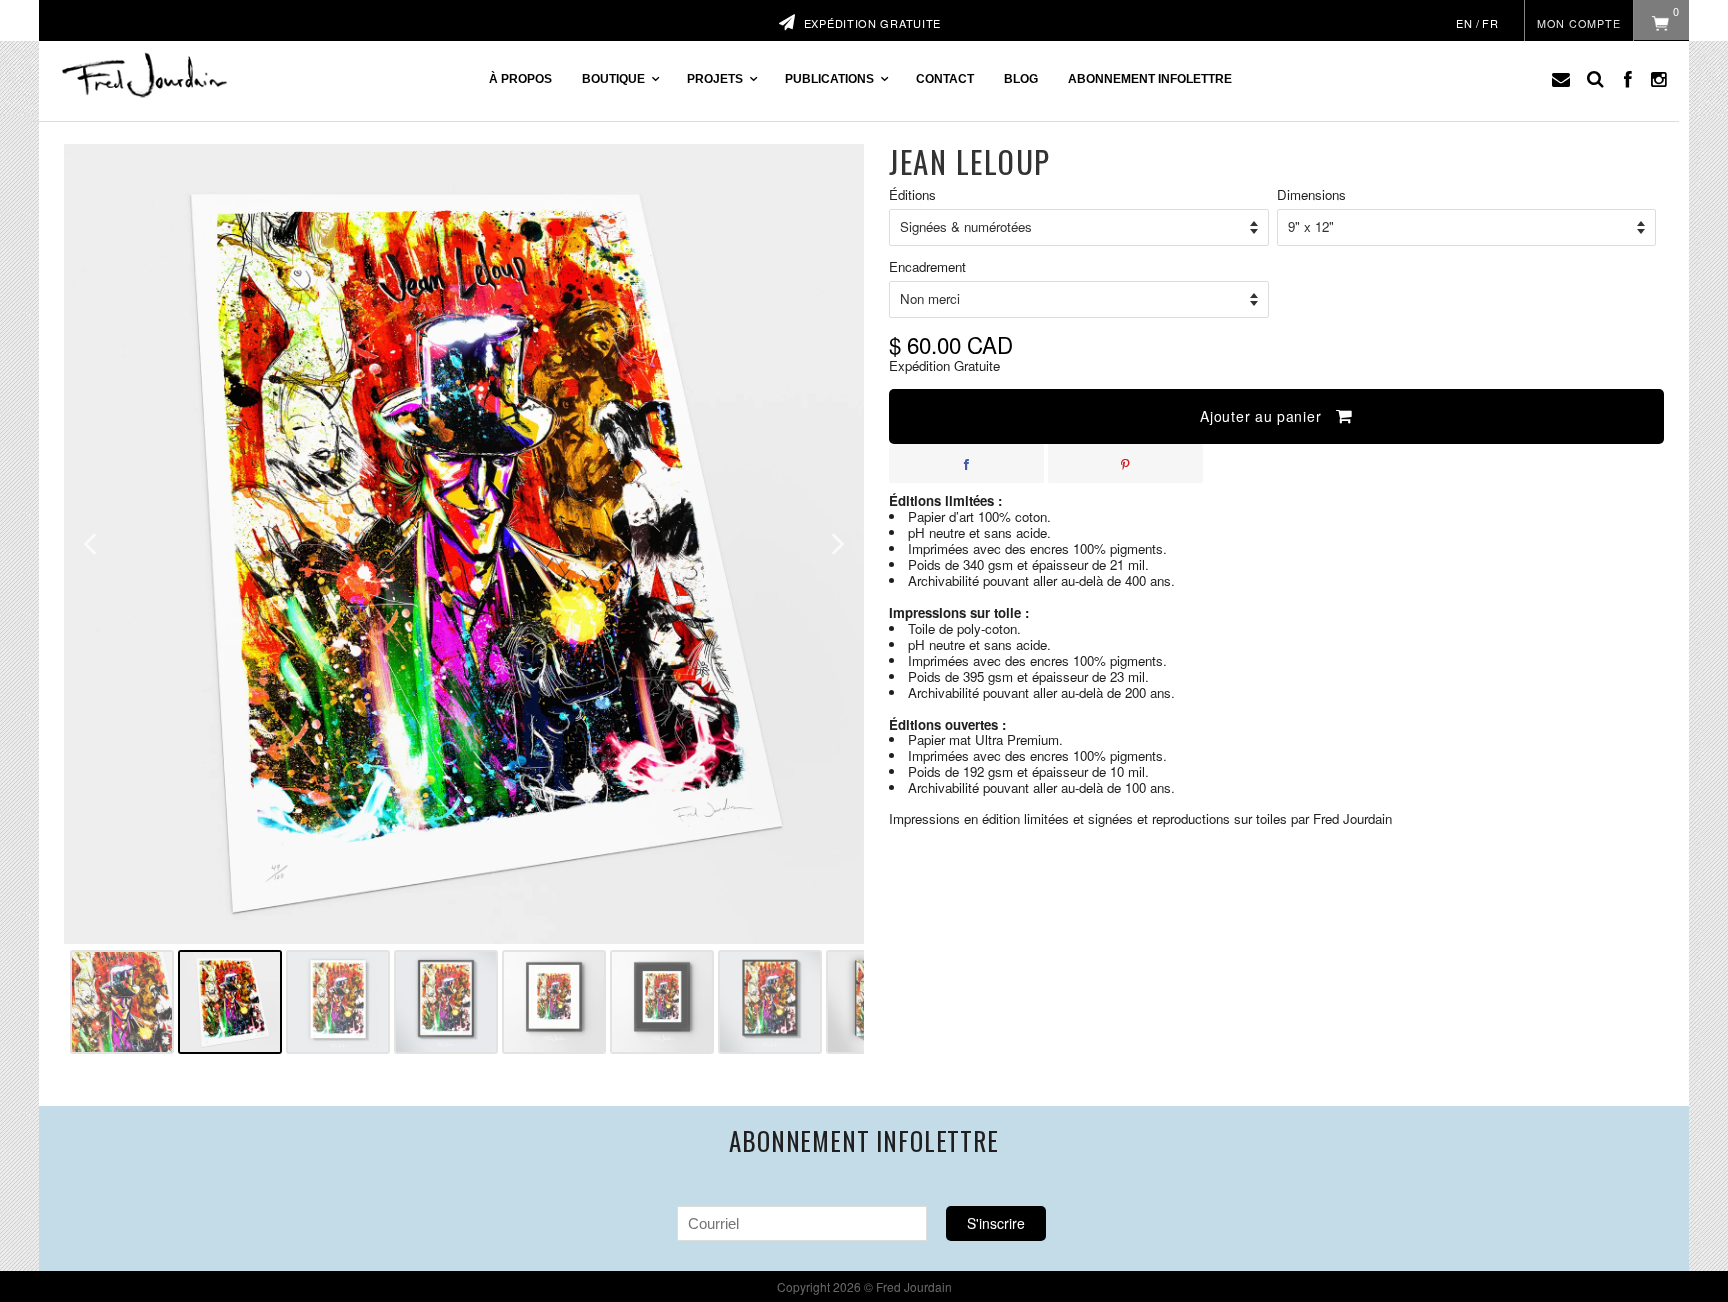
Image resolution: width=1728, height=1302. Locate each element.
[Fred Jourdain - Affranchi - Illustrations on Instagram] (1658, 79)
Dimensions (1311, 195)
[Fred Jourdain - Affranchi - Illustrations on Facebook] (1628, 79)
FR (1490, 23)
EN (1464, 23)
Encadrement (927, 267)
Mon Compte (1579, 23)
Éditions (912, 195)
